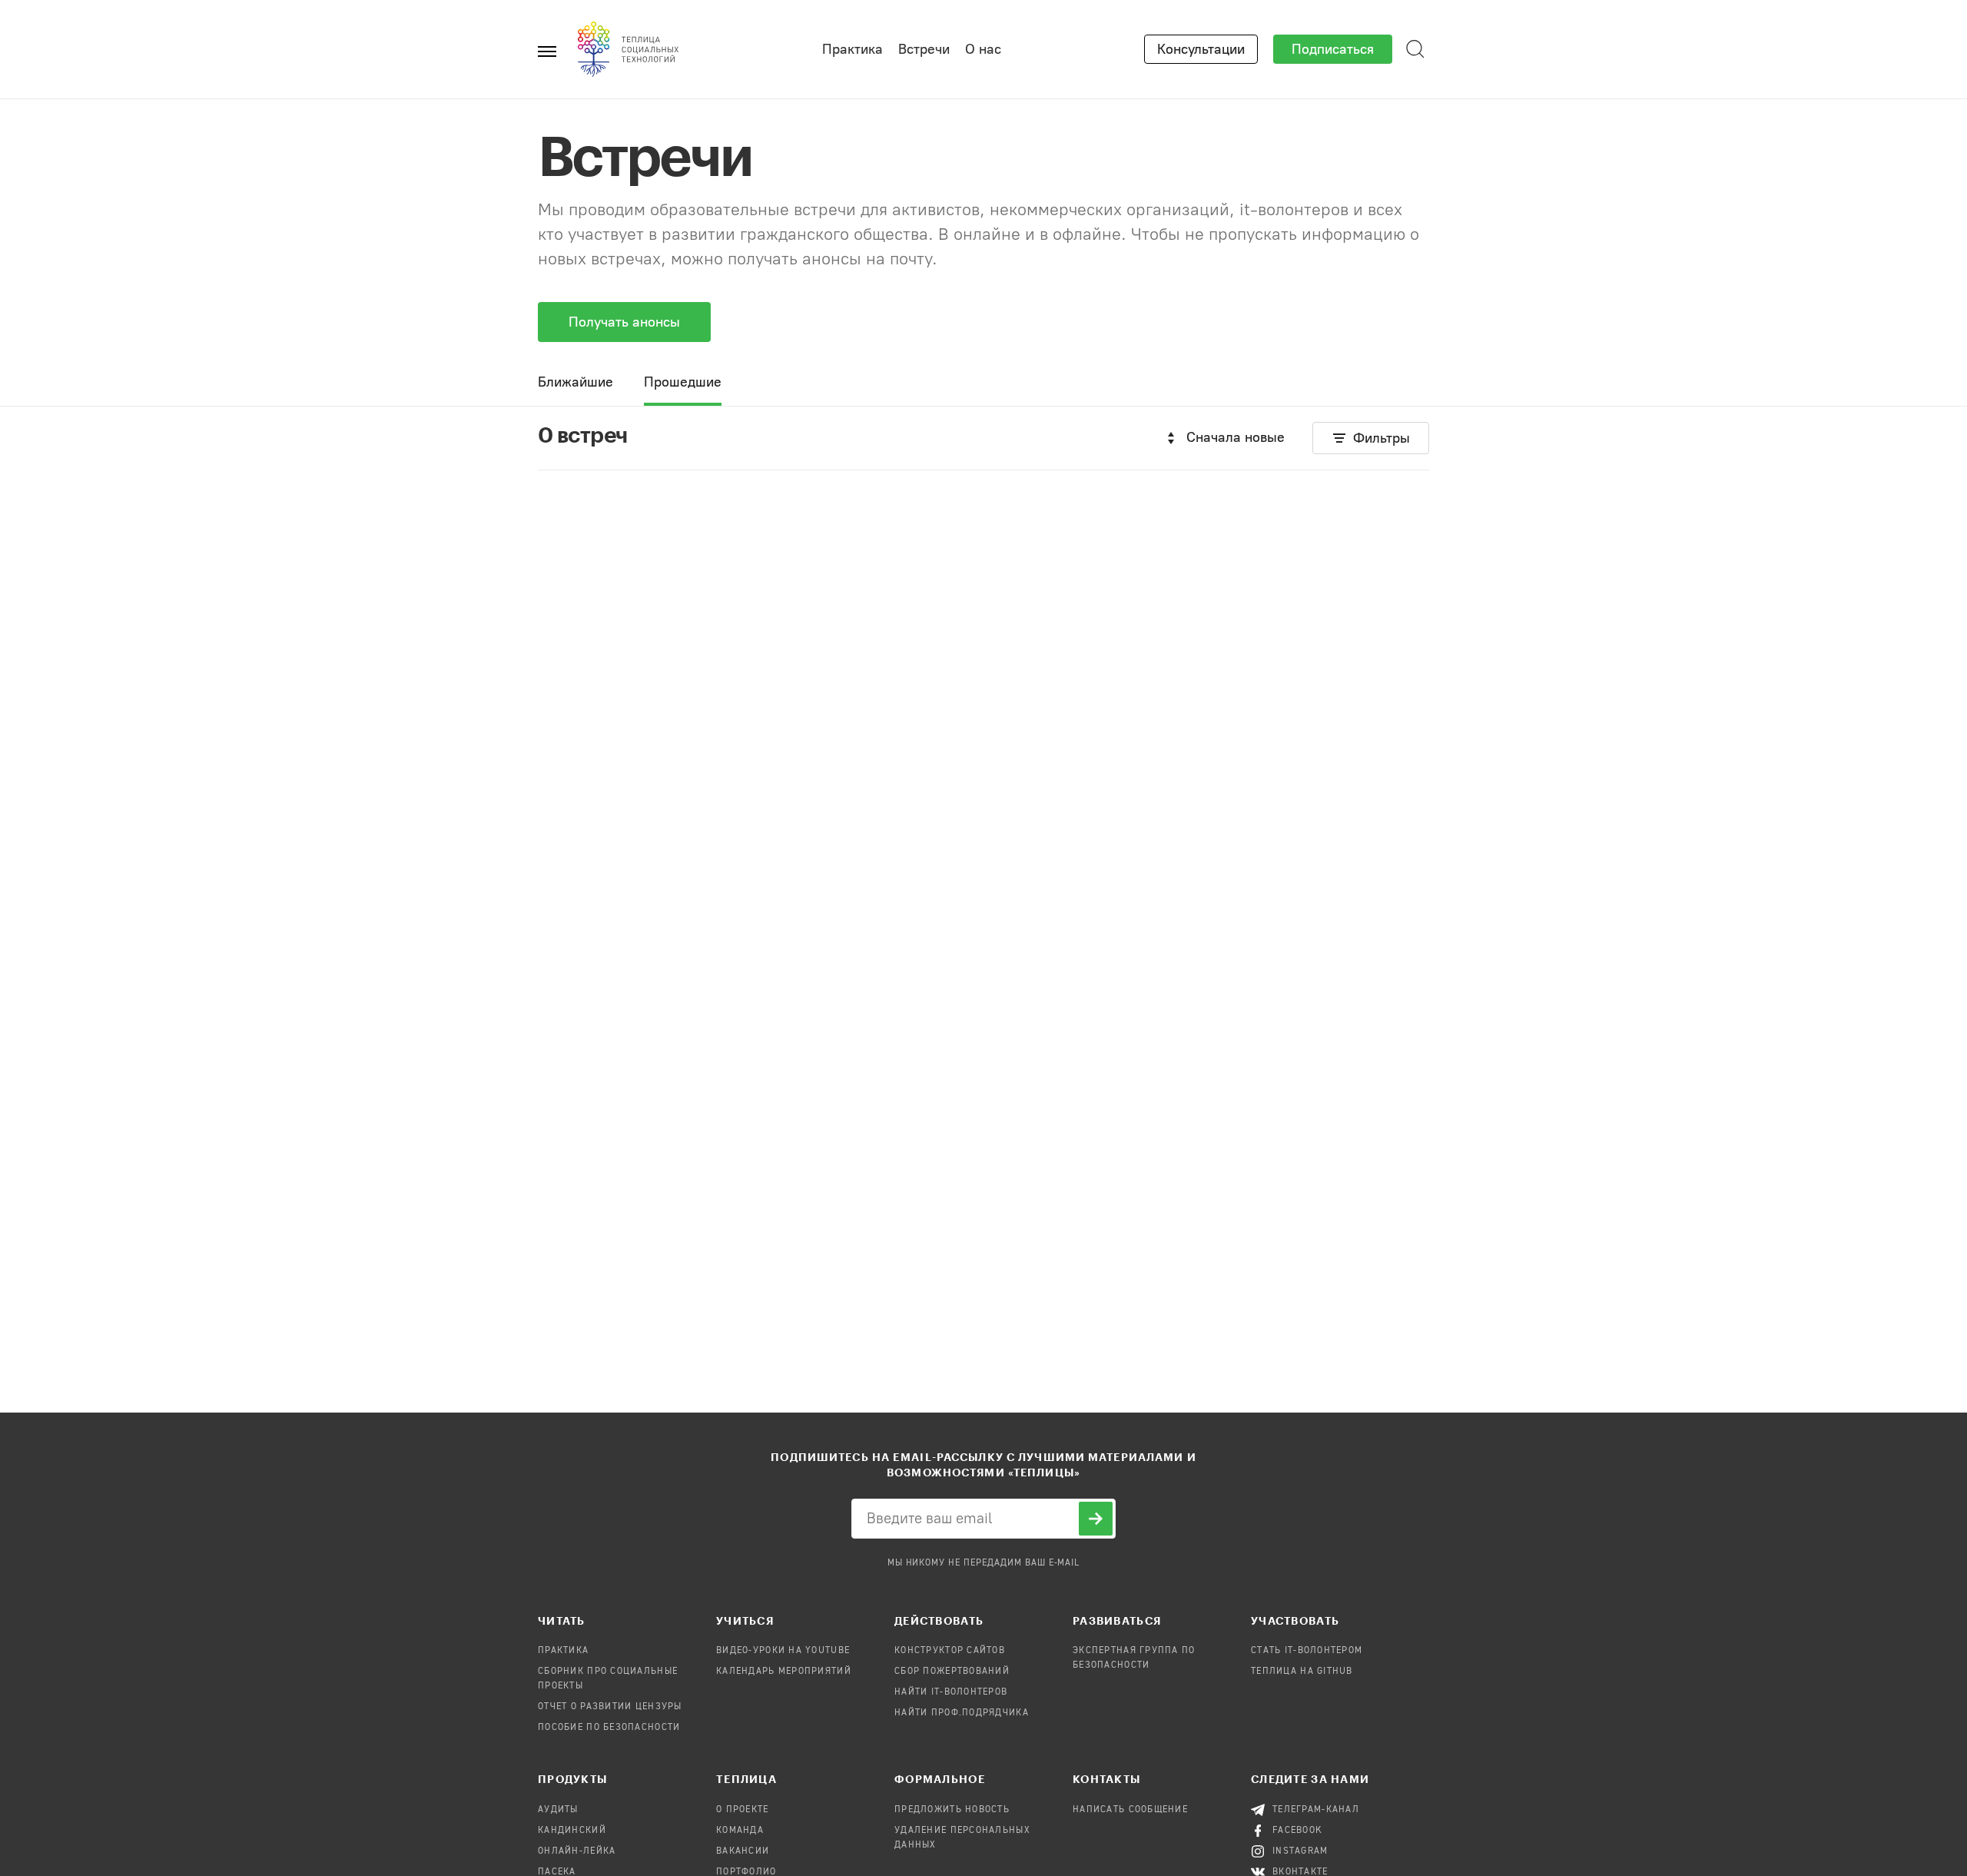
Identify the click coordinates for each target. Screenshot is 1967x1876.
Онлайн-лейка (577, 1851)
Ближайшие (576, 382)
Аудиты (558, 1810)
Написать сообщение (1130, 1810)
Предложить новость (952, 1810)
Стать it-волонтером (1307, 1651)
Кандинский (572, 1831)
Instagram (1300, 1851)
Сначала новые (1236, 437)
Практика (852, 49)
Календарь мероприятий (784, 1672)
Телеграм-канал (1316, 1810)
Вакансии (743, 1851)
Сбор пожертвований (952, 1672)
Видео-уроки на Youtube (783, 1651)
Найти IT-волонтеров (951, 1692)
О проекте (743, 1810)
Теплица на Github (1302, 1672)
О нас (983, 49)
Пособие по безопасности (609, 1728)
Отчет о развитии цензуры (610, 1707)
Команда (740, 1831)
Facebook (1297, 1831)
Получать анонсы (624, 322)
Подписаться (1333, 49)
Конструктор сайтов (950, 1651)
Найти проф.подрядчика (962, 1713)
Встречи (924, 49)
